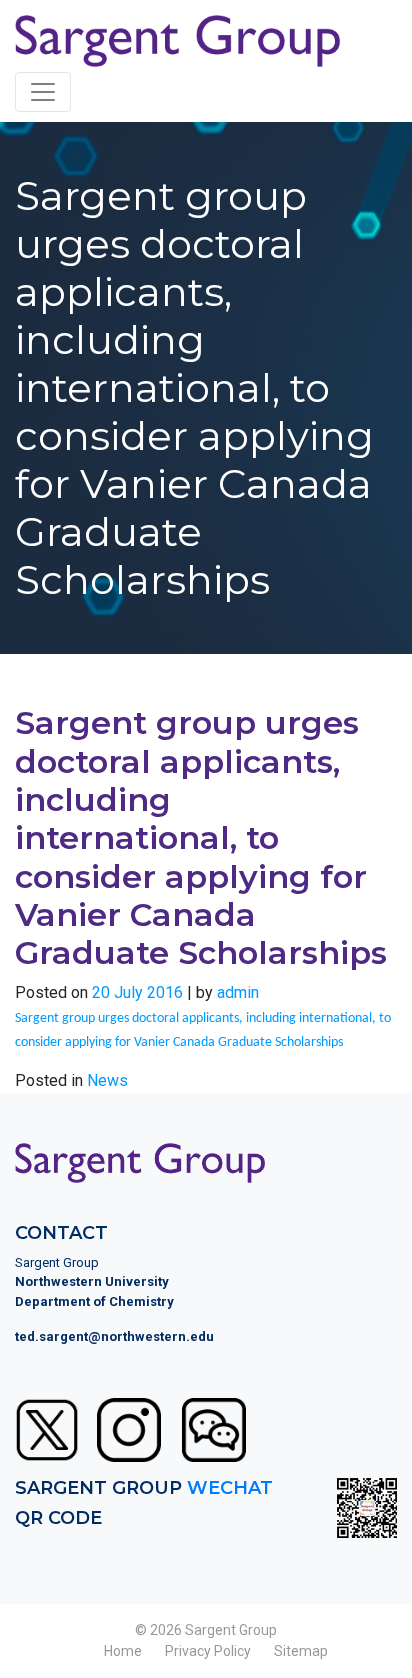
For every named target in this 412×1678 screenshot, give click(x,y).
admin (238, 992)
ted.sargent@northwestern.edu (114, 1336)
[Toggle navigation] (43, 92)
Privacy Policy (208, 1651)
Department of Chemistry (94, 1301)
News (107, 1080)
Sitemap (301, 1651)
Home (123, 1651)
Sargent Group (231, 1630)
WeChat (230, 1488)
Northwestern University (92, 1281)
